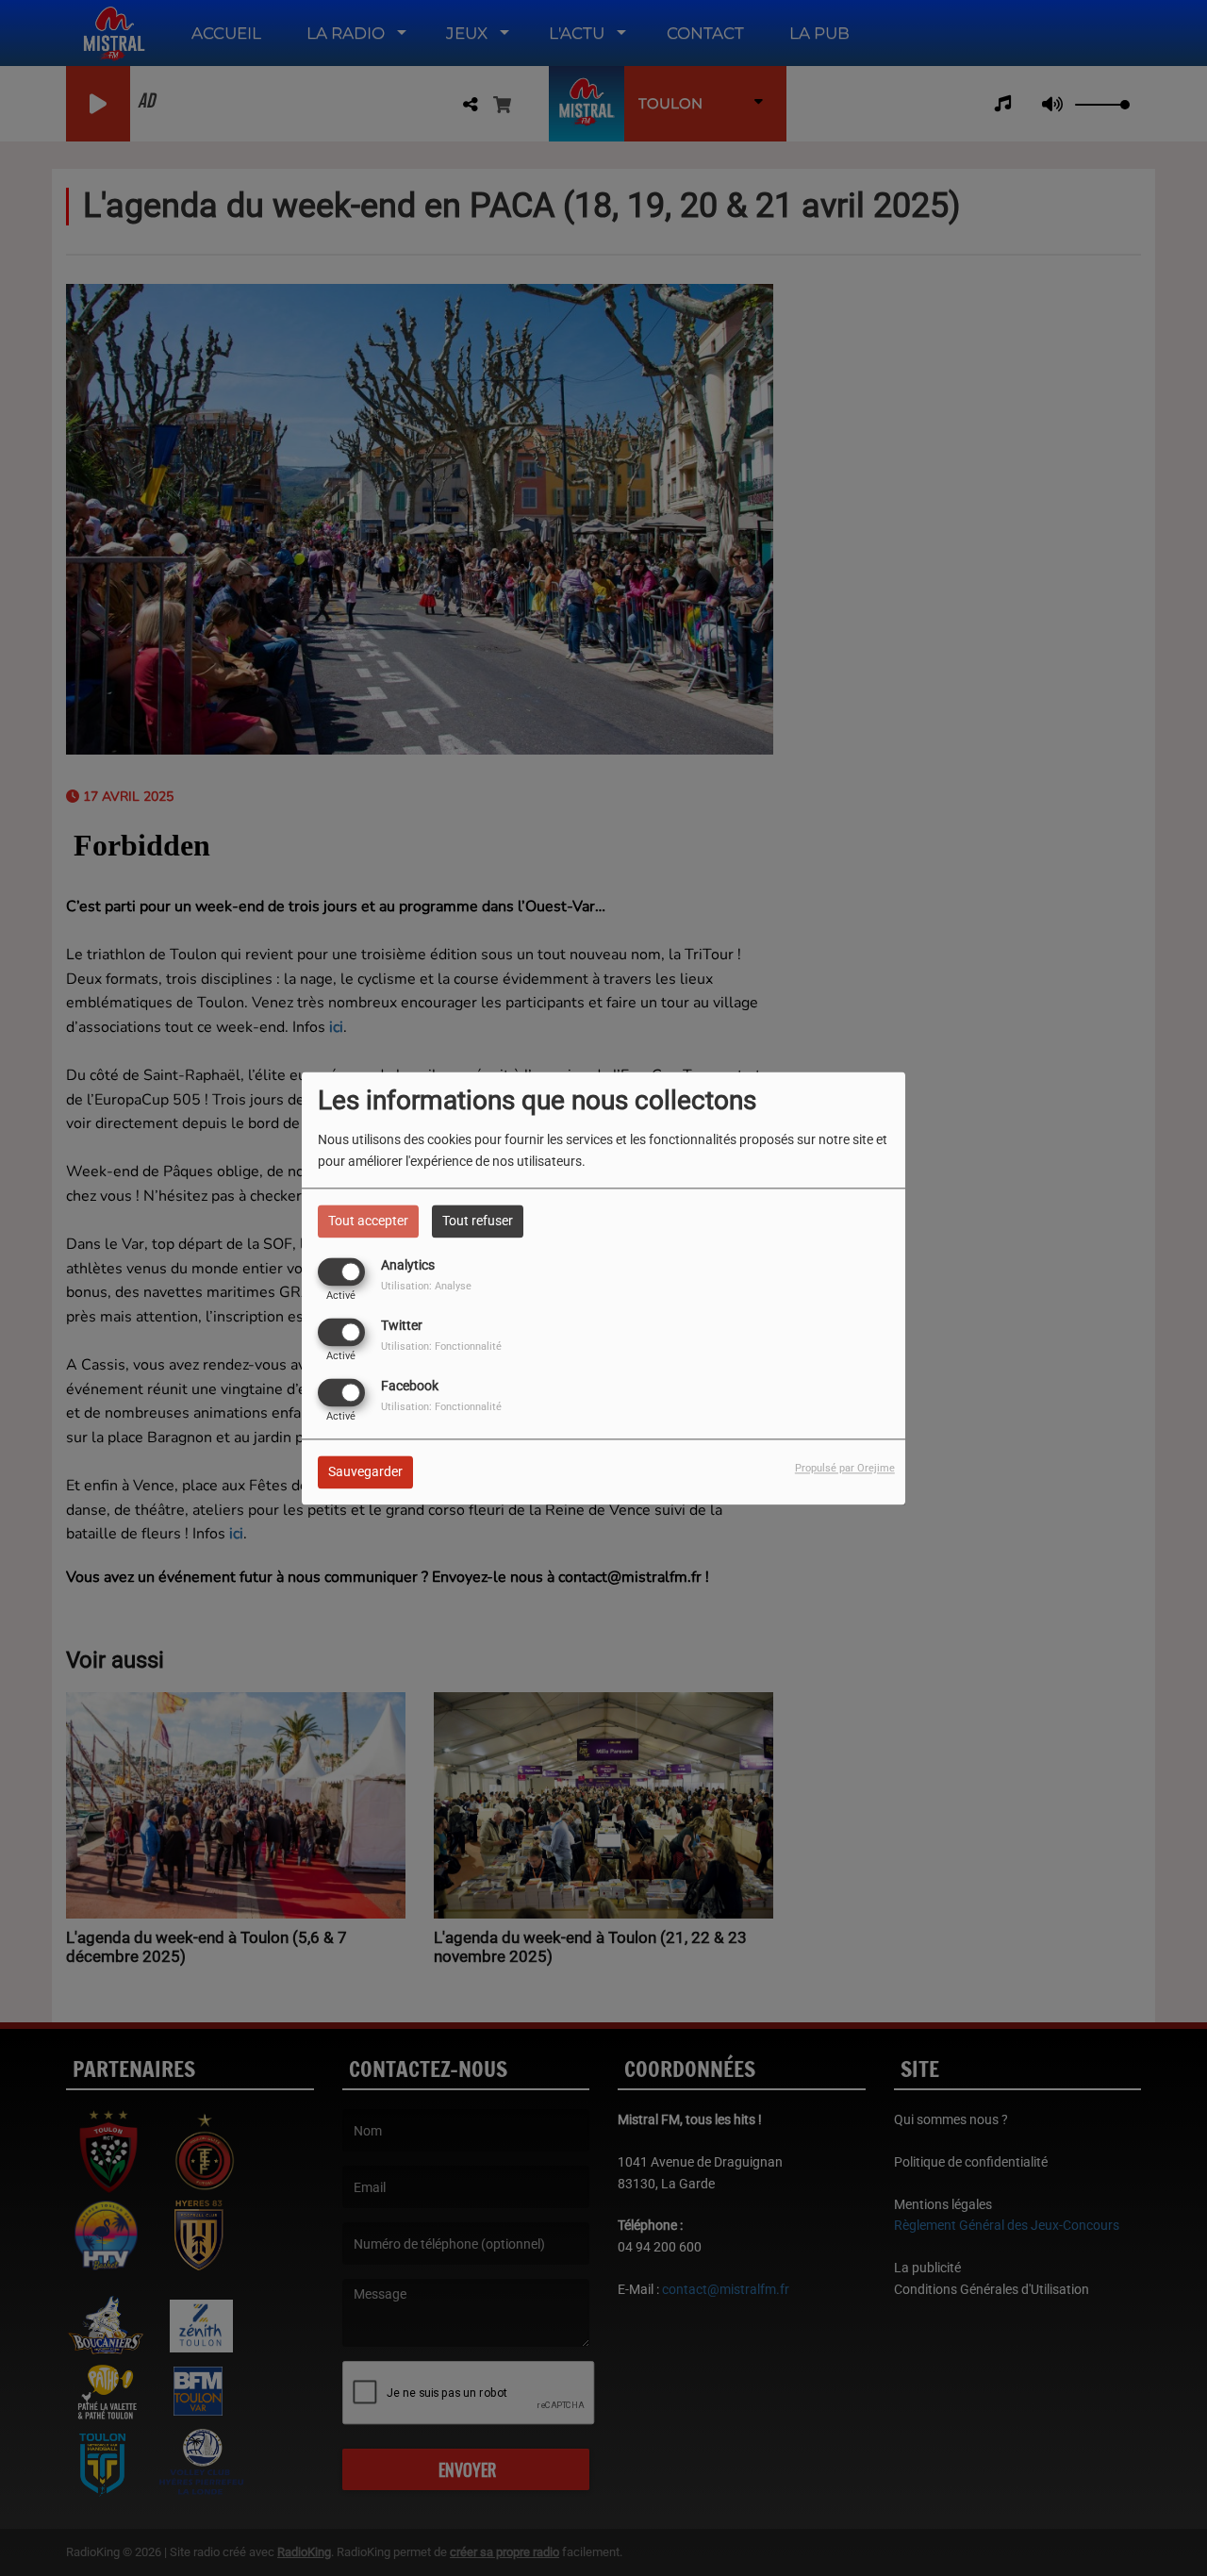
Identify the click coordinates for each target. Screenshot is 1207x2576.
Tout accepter (368, 1221)
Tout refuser (478, 1221)
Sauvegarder (365, 1471)
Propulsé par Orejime (845, 1468)
